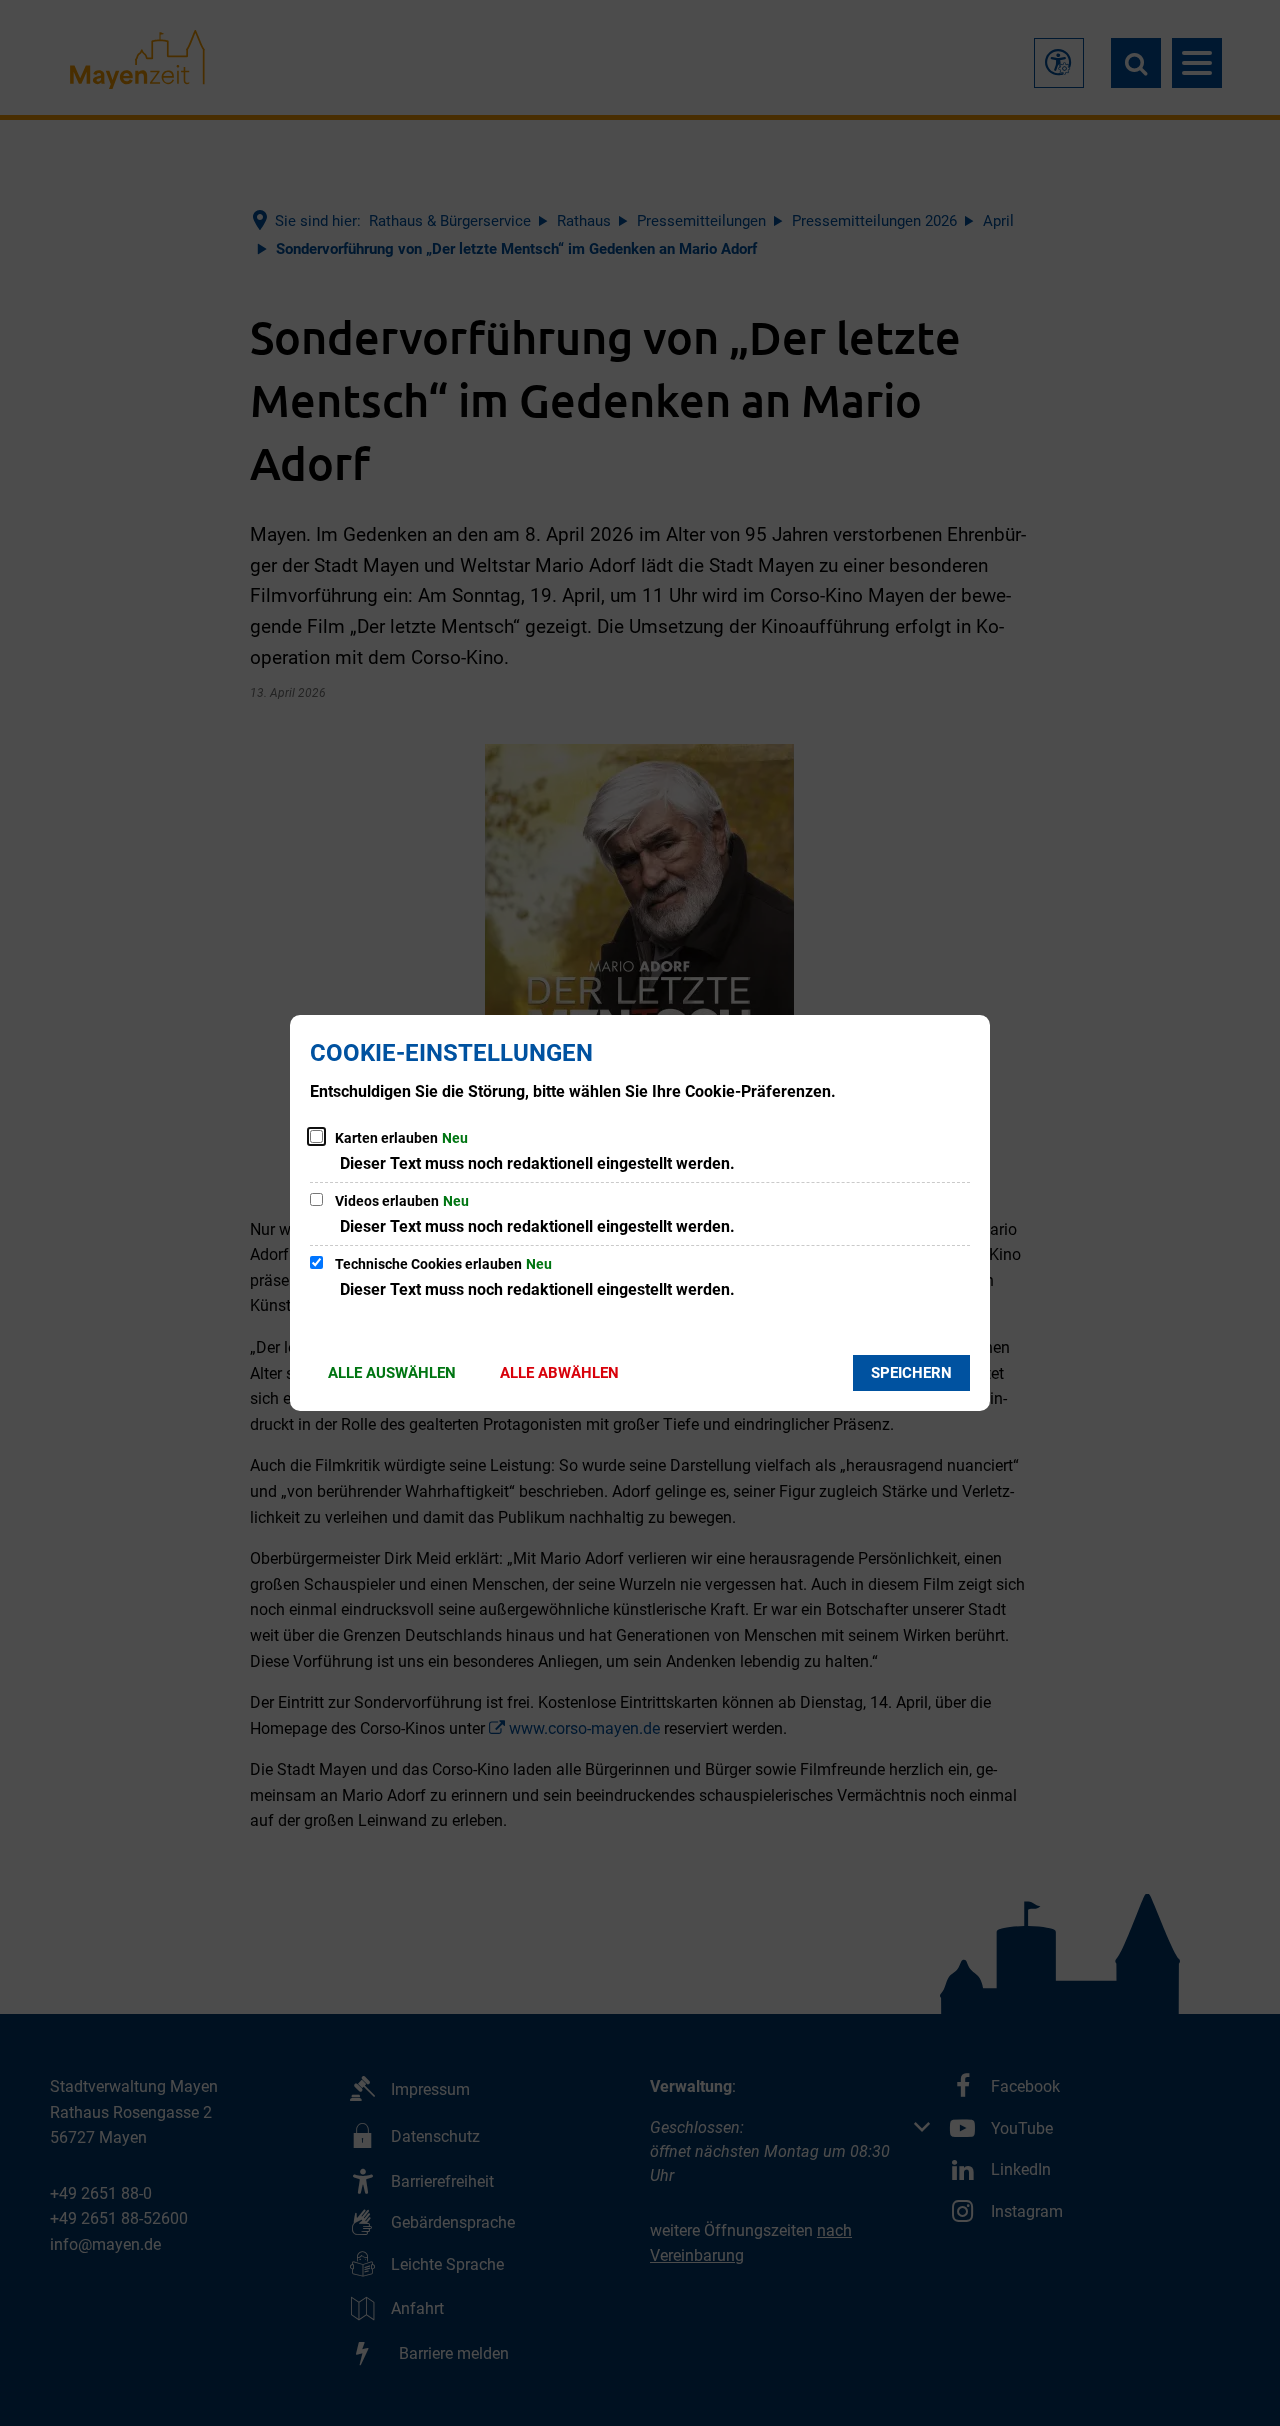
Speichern (911, 1373)
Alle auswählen (392, 1373)
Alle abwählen (559, 1373)
